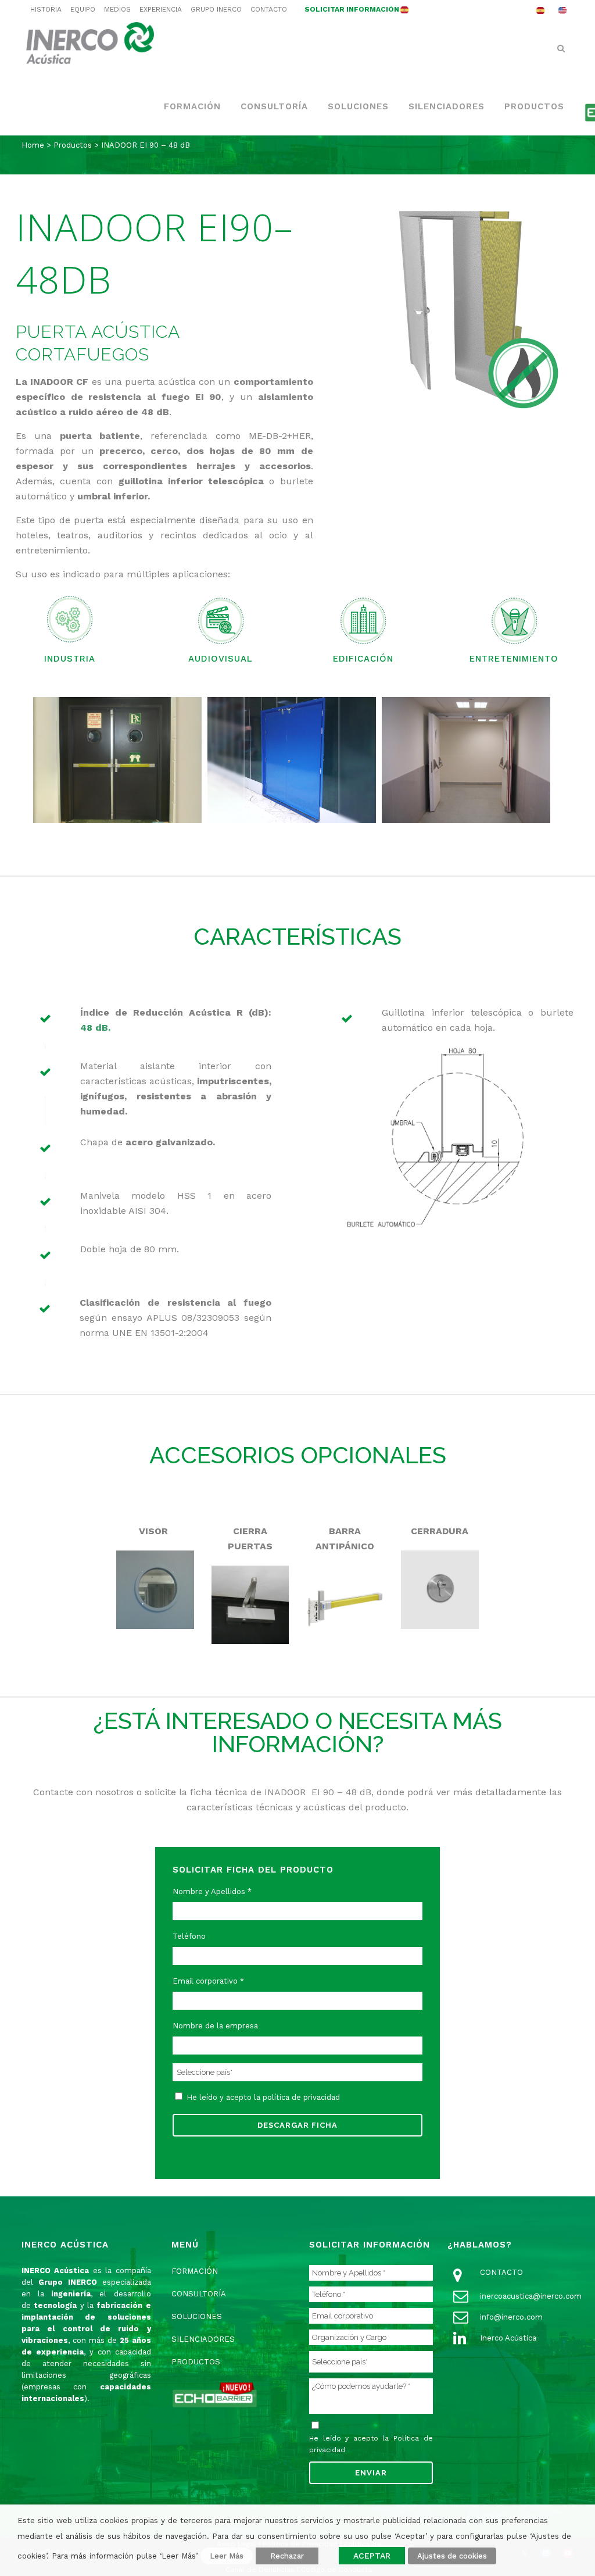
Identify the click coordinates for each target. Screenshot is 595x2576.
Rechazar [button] (287, 2556)
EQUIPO (83, 9)
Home (33, 145)
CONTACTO (269, 9)
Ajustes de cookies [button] (452, 2556)
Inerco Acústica (508, 2338)
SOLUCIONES (197, 2316)
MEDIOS (117, 9)
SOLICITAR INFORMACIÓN (352, 9)
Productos (73, 145)
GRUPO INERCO (216, 9)
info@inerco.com (511, 2317)
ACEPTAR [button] (372, 2556)
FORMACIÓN (195, 2271)
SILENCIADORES (203, 2339)
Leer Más (227, 2556)
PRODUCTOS (196, 2362)
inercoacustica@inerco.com (531, 2296)
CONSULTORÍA (199, 2294)
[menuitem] (540, 10)
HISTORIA (46, 9)
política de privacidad (301, 2097)
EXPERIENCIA (161, 9)
